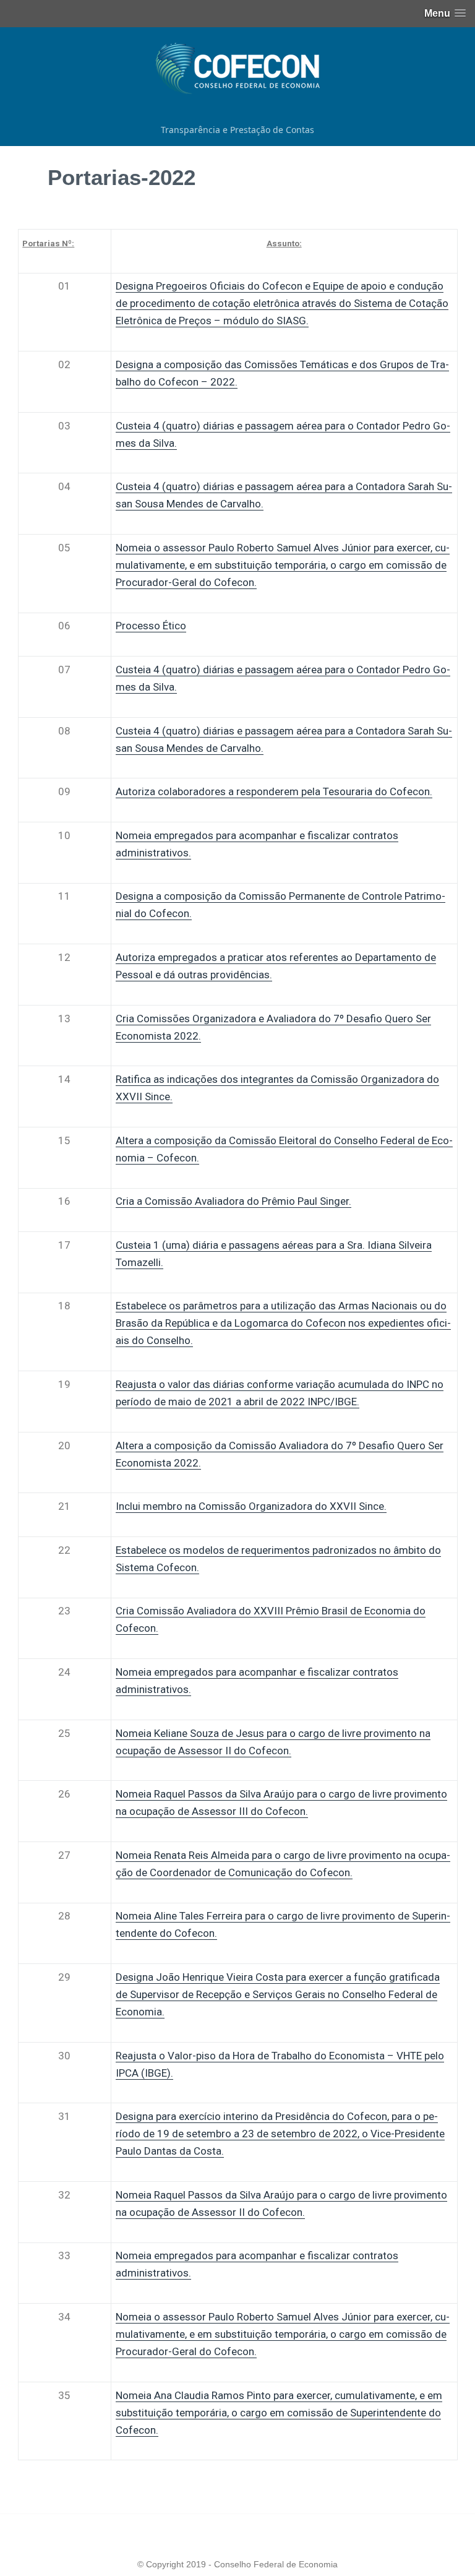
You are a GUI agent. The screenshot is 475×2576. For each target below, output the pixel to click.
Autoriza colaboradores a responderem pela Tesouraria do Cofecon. (274, 791)
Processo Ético (151, 626)
